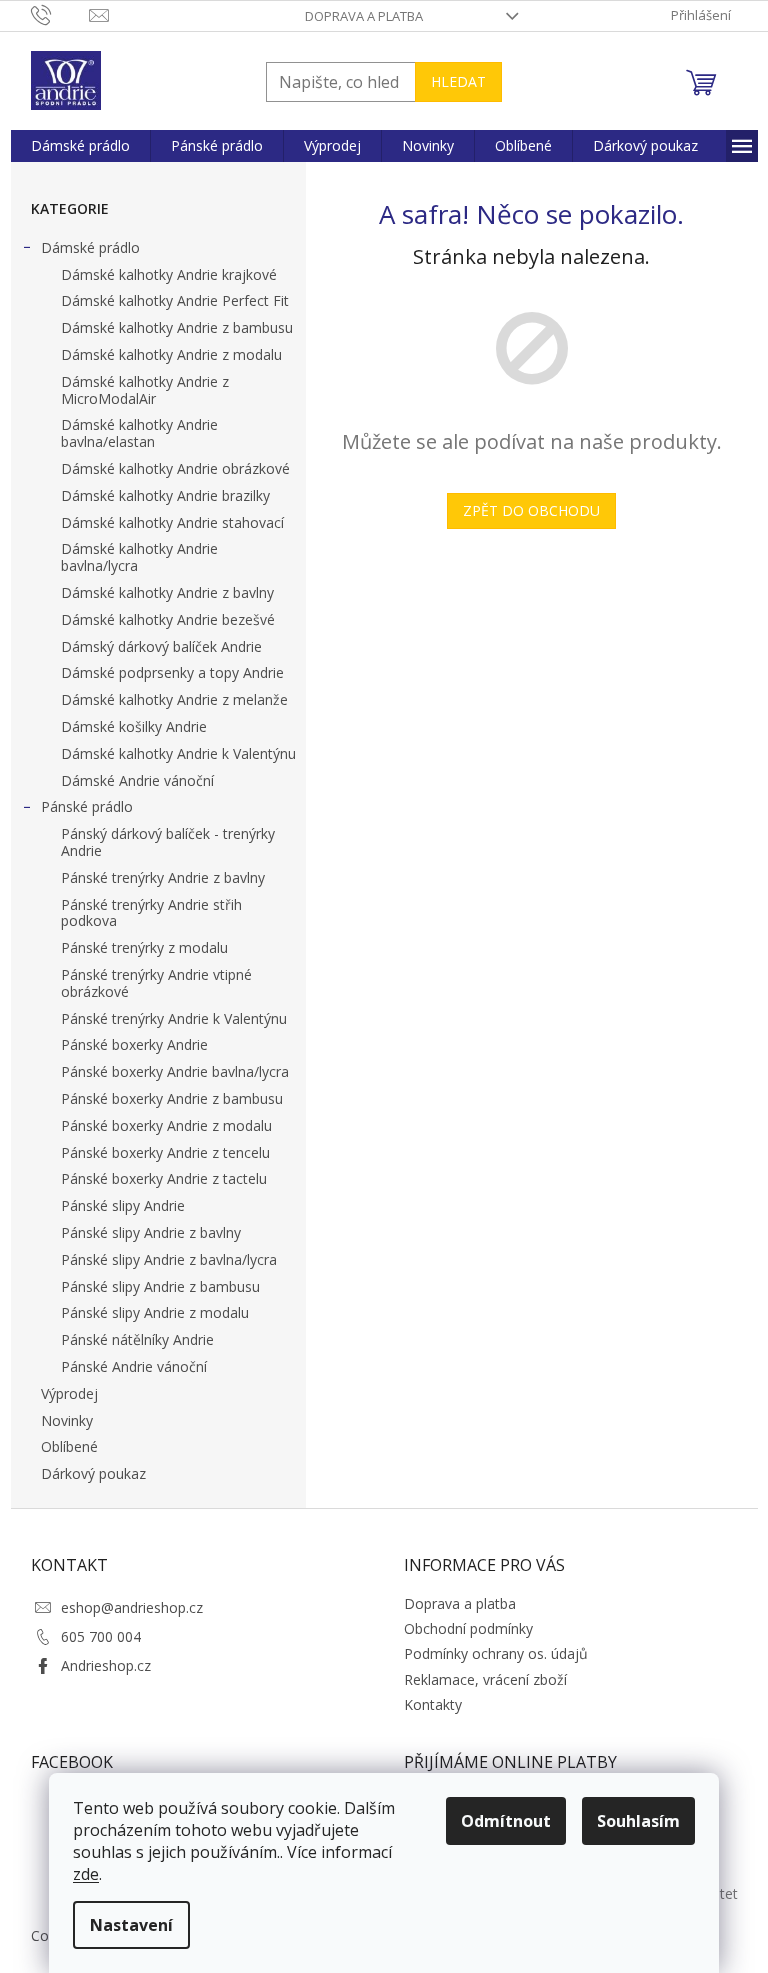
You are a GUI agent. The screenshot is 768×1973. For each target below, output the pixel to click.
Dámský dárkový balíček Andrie (161, 646)
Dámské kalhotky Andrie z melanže (174, 699)
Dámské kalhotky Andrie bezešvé (168, 619)
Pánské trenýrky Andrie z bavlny (163, 877)
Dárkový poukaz (93, 1473)
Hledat (458, 81)
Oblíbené (69, 1446)
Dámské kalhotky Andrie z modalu (171, 354)
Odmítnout (506, 1821)
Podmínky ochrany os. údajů (496, 1653)
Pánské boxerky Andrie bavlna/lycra (175, 1071)
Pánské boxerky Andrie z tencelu (165, 1152)
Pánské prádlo (87, 806)
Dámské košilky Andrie (134, 726)
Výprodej (69, 1393)
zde (86, 1874)
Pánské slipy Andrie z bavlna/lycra (169, 1259)
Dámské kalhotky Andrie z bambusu (177, 327)
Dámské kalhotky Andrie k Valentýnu (178, 753)
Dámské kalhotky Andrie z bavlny (167, 592)
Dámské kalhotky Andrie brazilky (165, 495)
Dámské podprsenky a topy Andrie (172, 672)
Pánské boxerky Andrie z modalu (166, 1125)
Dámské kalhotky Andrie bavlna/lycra (139, 557)
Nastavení (131, 1925)
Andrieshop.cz (106, 1665)
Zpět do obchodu (531, 510)
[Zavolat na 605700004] (60, 14)
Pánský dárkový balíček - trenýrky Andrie (168, 842)
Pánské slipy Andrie (123, 1205)
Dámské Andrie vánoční (137, 780)
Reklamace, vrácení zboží (485, 1679)
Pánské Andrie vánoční (134, 1366)
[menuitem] (80, 146)
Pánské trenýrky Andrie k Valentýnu (174, 1018)
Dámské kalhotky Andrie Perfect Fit (175, 300)
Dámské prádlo (90, 247)
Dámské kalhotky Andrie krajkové (169, 274)
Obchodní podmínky (468, 1628)
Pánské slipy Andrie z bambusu (160, 1286)
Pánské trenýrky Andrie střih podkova (151, 913)
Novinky (67, 1420)
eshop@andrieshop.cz (132, 1607)
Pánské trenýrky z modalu (144, 947)
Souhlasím (638, 1821)
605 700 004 (101, 1636)
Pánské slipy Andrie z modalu (155, 1312)
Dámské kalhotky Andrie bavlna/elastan (139, 433)
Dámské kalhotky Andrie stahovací (172, 522)
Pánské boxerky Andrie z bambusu (172, 1098)
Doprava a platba (364, 16)
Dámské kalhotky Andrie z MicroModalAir (145, 390)
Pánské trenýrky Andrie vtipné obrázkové (156, 983)
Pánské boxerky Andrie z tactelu (164, 1178)
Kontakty (433, 1704)
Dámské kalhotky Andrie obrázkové (175, 468)
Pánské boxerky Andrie (134, 1044)
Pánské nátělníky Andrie (137, 1339)
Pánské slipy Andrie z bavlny (151, 1232)
